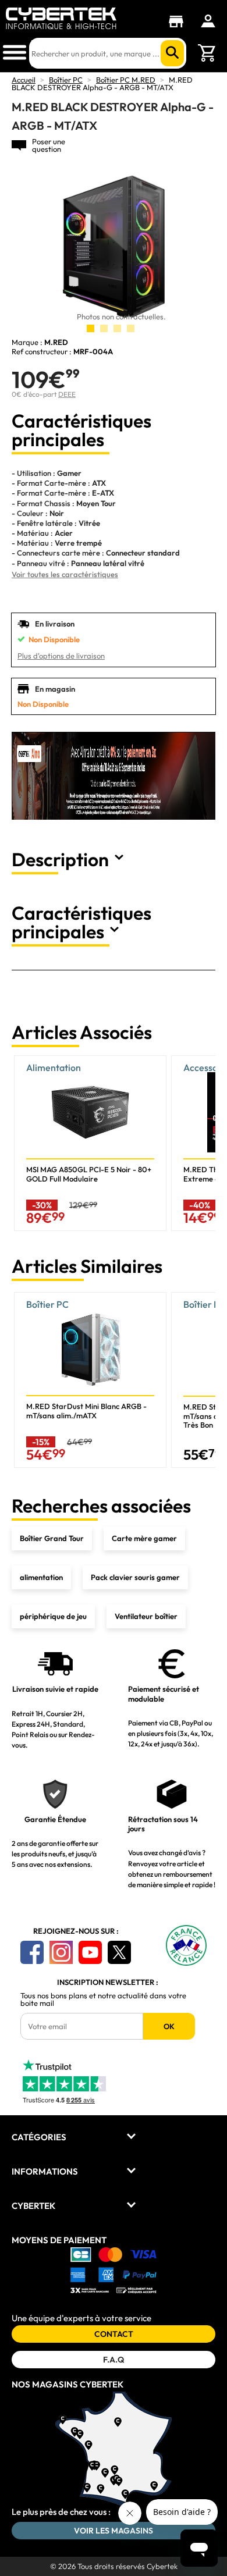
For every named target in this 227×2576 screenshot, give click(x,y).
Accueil (24, 80)
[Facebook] (32, 1952)
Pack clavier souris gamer (135, 1577)
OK (169, 2026)
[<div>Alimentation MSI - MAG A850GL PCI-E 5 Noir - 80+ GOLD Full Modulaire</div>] (90, 1143)
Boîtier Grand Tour (52, 1538)
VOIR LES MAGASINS (114, 2531)
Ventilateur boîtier (146, 1616)
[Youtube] (90, 1952)
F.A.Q (114, 2360)
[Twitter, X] (119, 1952)
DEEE (67, 394)
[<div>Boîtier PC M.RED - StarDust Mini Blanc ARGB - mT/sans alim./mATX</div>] (90, 1380)
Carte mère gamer (144, 1538)
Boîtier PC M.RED (126, 80)
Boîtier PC (66, 80)
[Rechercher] (172, 53)
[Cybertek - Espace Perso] (208, 21)
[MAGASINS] (179, 22)
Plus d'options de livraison (61, 656)
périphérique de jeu (53, 1616)
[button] (202, 1143)
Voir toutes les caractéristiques (65, 574)
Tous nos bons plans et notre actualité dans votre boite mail (103, 1999)
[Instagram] (61, 1952)
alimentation (41, 1577)
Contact (114, 2334)
